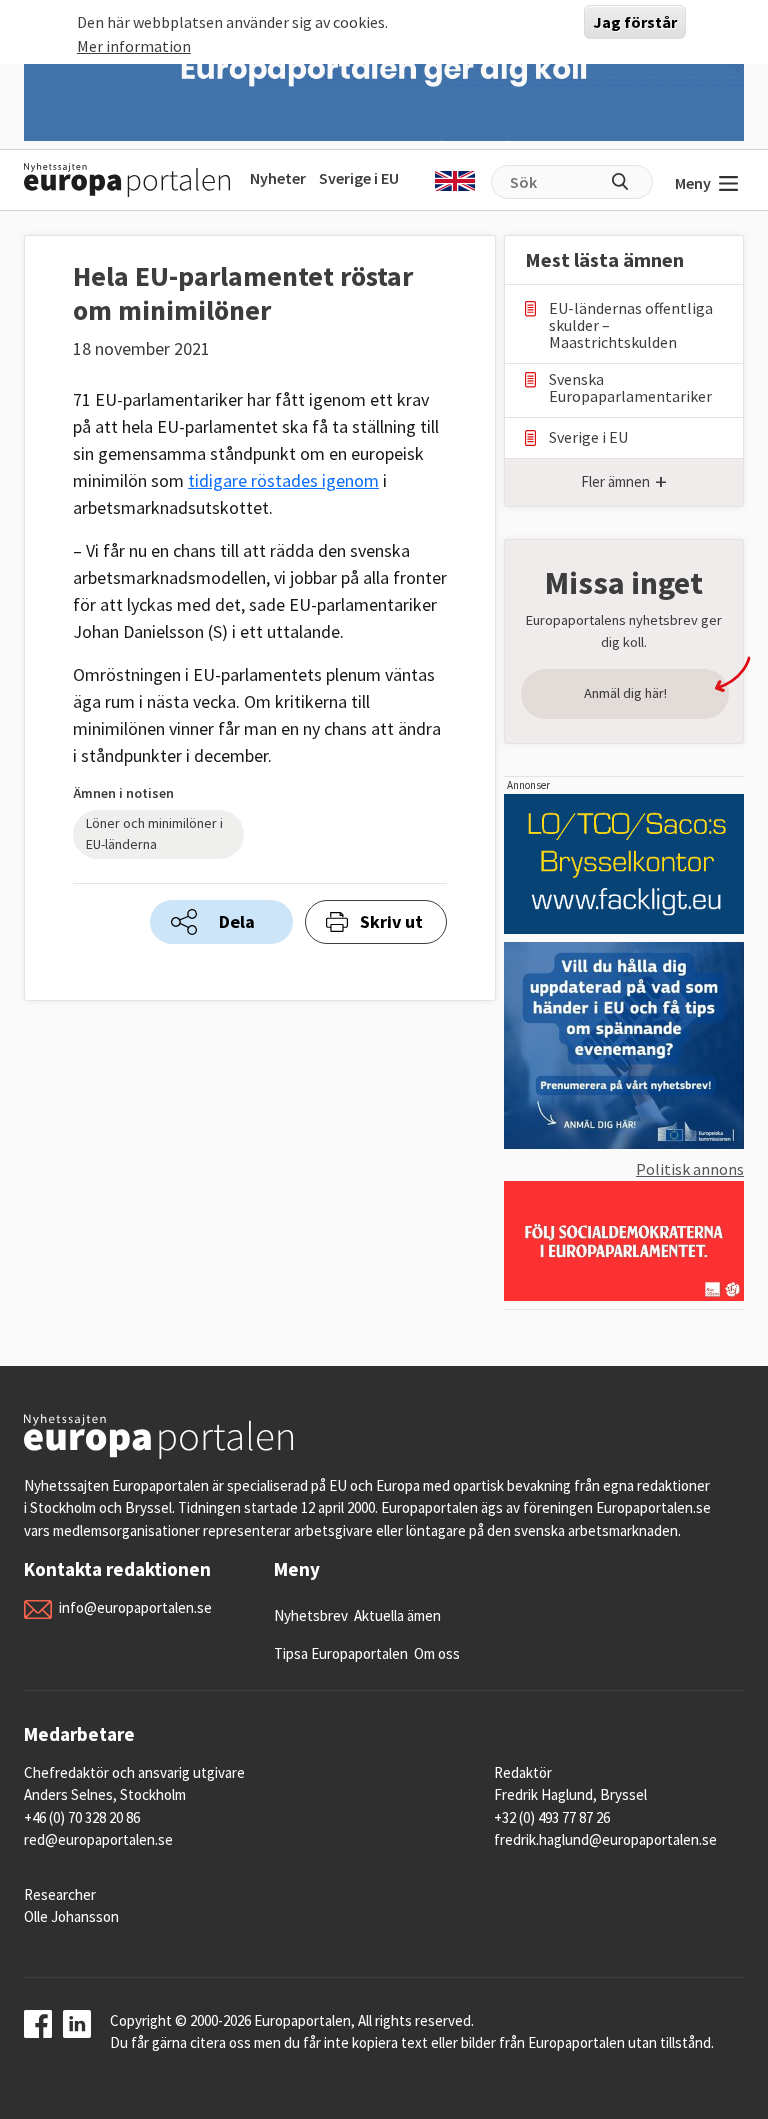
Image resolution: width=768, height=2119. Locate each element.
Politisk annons (690, 1169)
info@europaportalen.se (135, 1607)
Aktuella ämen (397, 1615)
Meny (693, 183)
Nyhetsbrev (311, 1615)
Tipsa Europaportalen (341, 1653)
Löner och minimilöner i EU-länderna (154, 833)
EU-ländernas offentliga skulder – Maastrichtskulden (631, 325)
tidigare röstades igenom (283, 480)
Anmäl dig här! (625, 693)
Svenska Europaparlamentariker (630, 388)
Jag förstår (635, 22)
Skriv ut (391, 921)
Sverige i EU (359, 178)
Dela (237, 921)
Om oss (437, 1653)
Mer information (134, 46)
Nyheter (278, 178)
